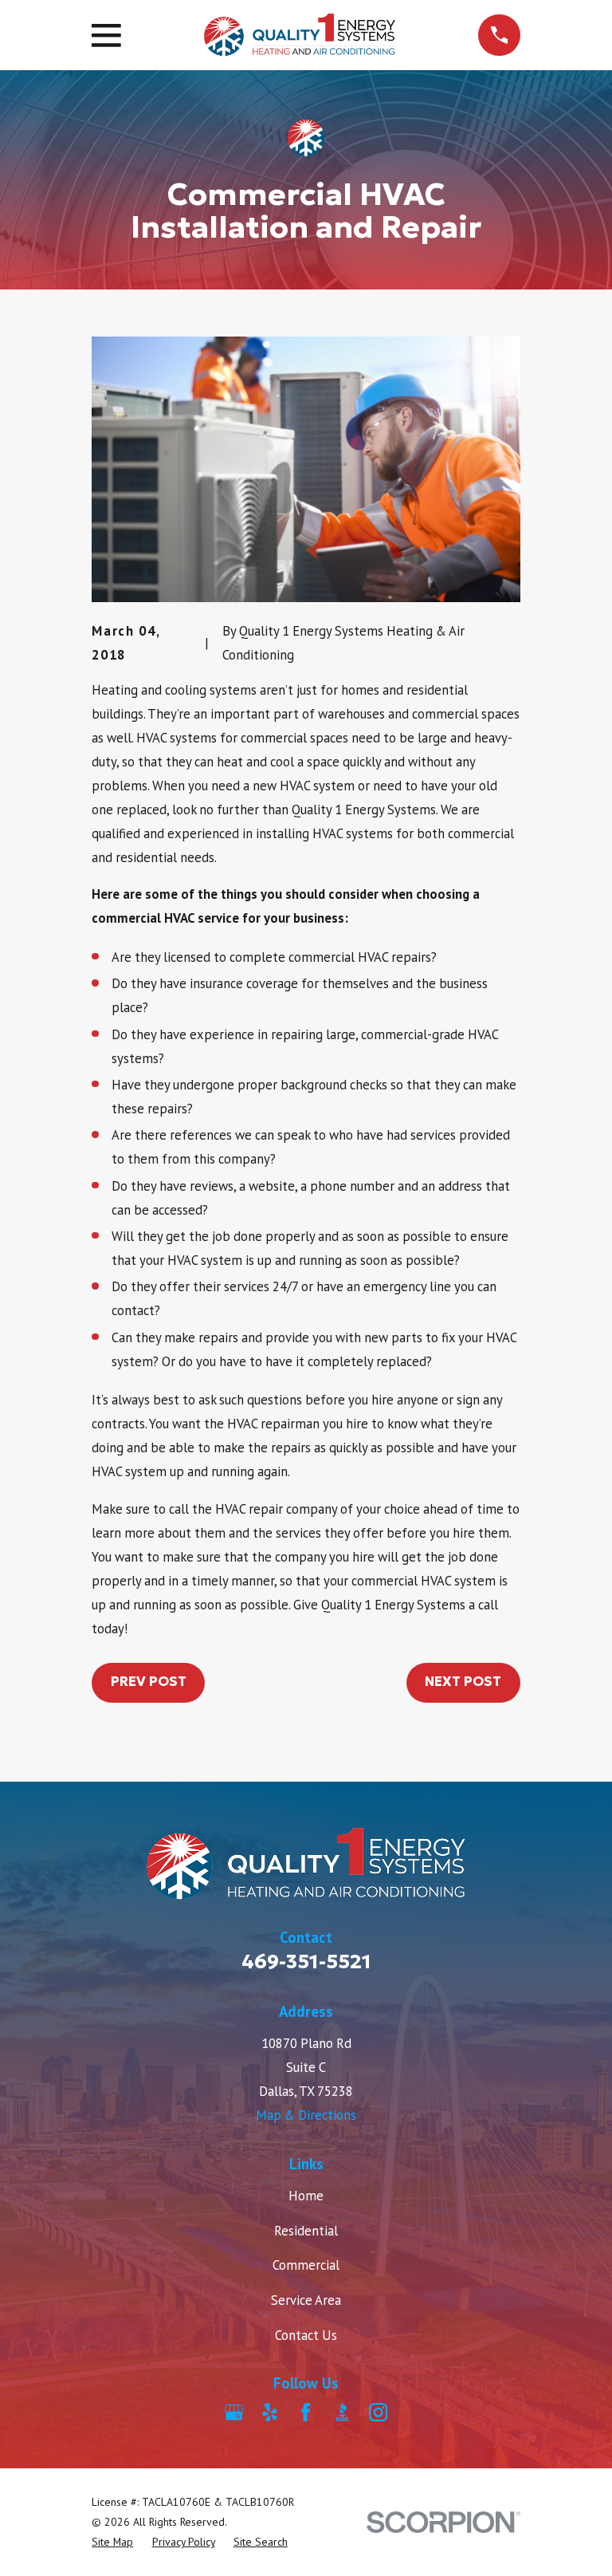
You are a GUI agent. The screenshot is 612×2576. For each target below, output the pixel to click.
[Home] (300, 35)
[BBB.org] (342, 2412)
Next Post (463, 1682)
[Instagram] (378, 2412)
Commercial (306, 2265)
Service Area (306, 2300)
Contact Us (306, 2335)
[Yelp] (270, 2412)
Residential (306, 2231)
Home (306, 2196)
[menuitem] (112, 2542)
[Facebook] (306, 2412)
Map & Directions (306, 2115)
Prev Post (149, 1682)
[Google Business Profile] (234, 2412)
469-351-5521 (306, 1962)
